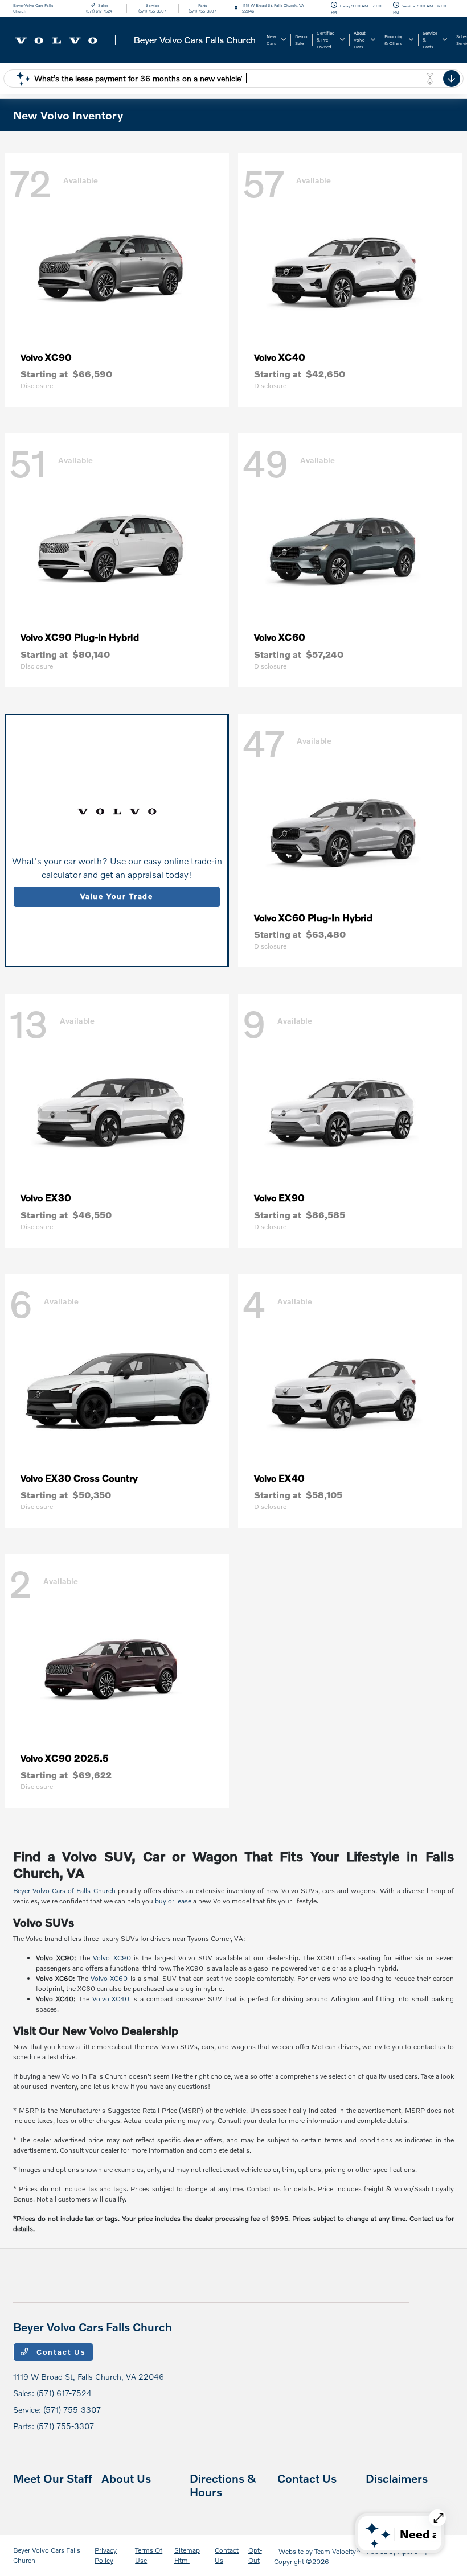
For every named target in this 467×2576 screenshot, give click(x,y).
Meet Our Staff (53, 2478)
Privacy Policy (106, 2555)
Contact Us (60, 2352)
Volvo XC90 (112, 1958)
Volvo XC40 (111, 1999)
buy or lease (173, 1901)
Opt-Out (255, 2555)
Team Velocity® (338, 2551)
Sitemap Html (187, 2555)
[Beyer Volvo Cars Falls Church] (136, 38)
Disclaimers (397, 2478)
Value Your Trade (117, 896)
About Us (126, 2478)
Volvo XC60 (109, 1978)
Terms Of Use (149, 2555)
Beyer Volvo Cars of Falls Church (64, 1891)
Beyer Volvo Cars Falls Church (47, 2555)
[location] (236, 8)
